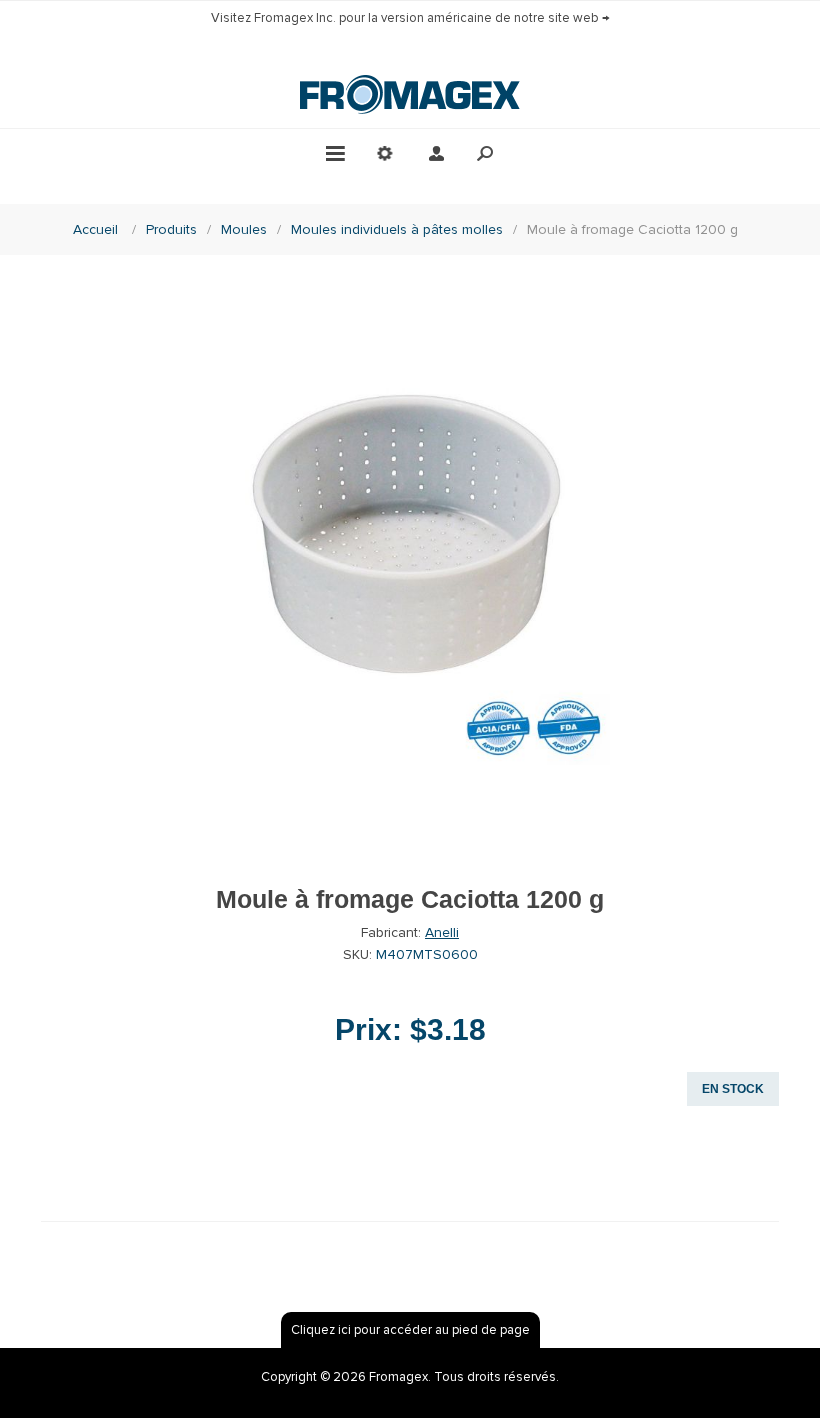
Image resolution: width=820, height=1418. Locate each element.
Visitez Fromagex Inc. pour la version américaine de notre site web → (410, 18)
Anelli (442, 932)
